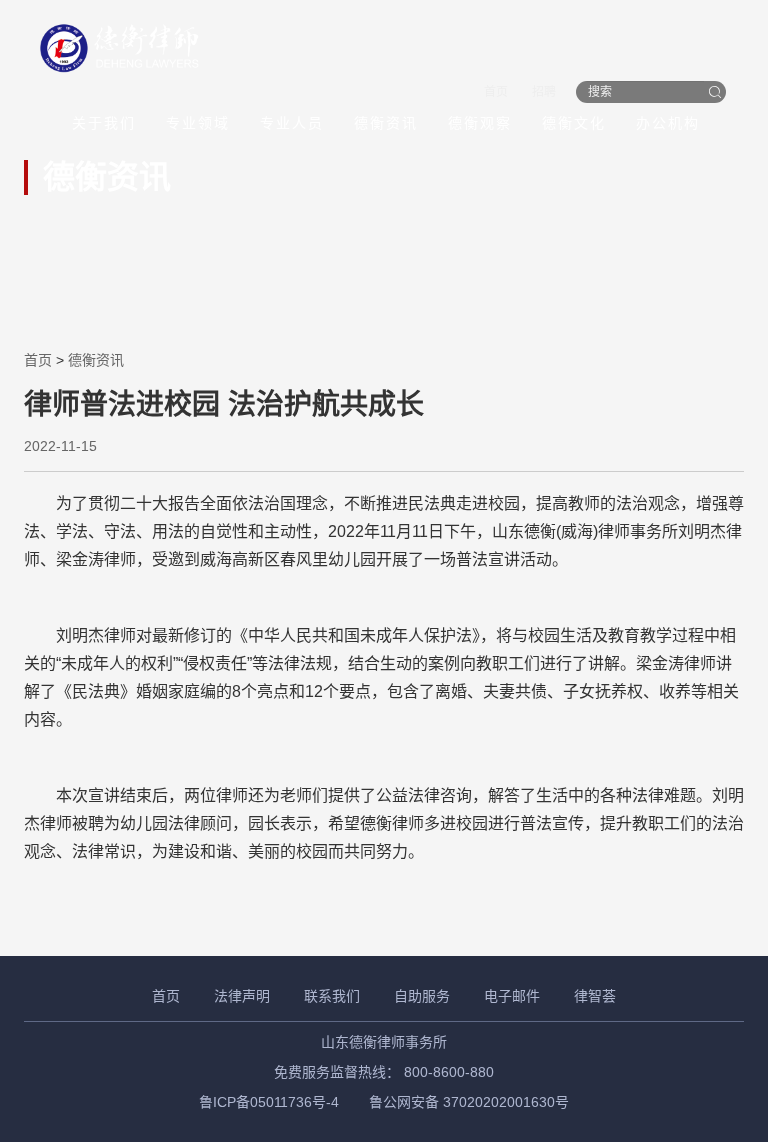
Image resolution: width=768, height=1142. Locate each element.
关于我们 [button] (104, 123)
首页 (496, 92)
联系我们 (332, 996)
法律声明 (242, 996)
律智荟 (595, 996)
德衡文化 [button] (574, 123)
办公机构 (668, 123)
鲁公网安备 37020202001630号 (469, 1102)
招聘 (544, 92)
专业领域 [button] (198, 123)
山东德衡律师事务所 (384, 1042)
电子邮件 (512, 996)
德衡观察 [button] (480, 123)
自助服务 (422, 996)
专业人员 (292, 123)
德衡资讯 (386, 123)
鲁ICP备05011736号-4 (269, 1102)
